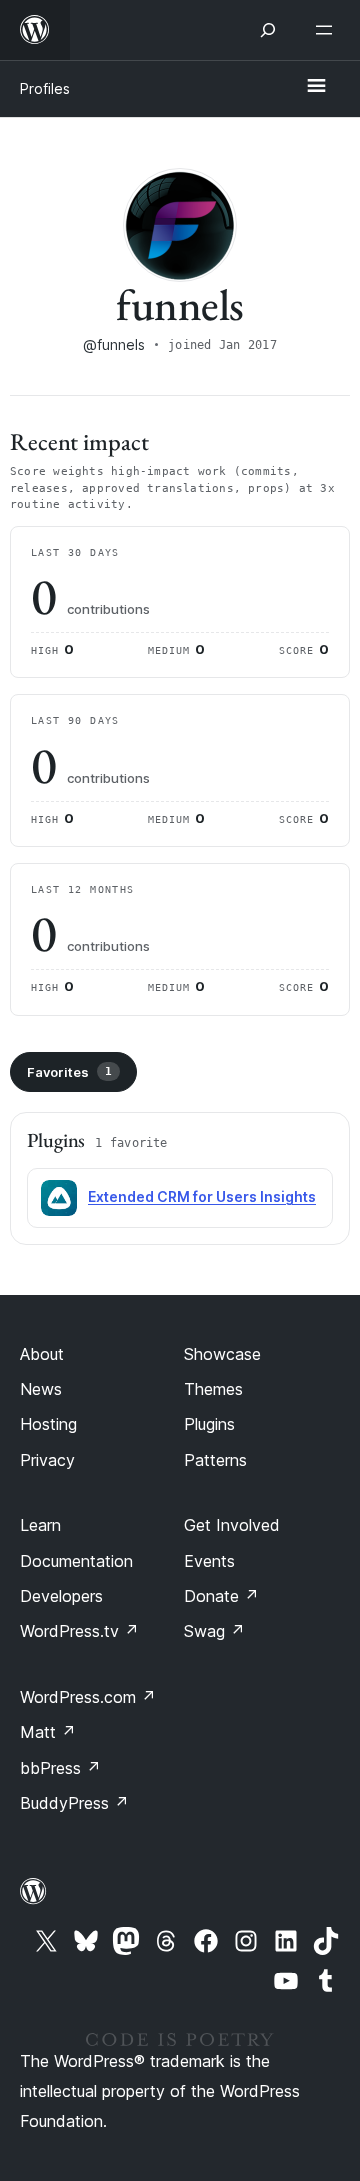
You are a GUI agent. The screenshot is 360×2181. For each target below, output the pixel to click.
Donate (221, 1596)
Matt (48, 1732)
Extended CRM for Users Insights (202, 1196)
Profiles (45, 88)
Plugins (209, 1424)
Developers (61, 1596)
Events (209, 1561)
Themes (213, 1389)
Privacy (47, 1460)
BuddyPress (74, 1803)
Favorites (69, 1072)
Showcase (222, 1354)
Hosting (48, 1424)
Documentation (76, 1561)
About (42, 1354)
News (41, 1389)
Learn (40, 1525)
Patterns (215, 1460)
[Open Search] (268, 30)
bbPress (60, 1768)
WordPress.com (88, 1697)
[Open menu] (328, 30)
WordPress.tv (79, 1631)
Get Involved (232, 1525)
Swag (214, 1631)
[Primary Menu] (316, 87)
